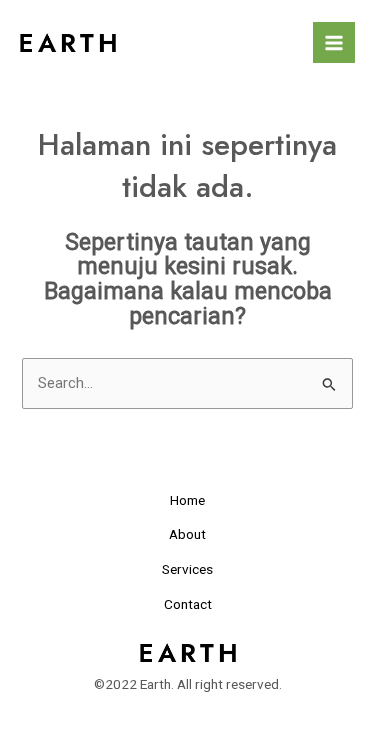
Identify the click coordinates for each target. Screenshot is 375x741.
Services (187, 569)
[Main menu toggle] (334, 43)
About (187, 534)
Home (187, 500)
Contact (188, 604)
